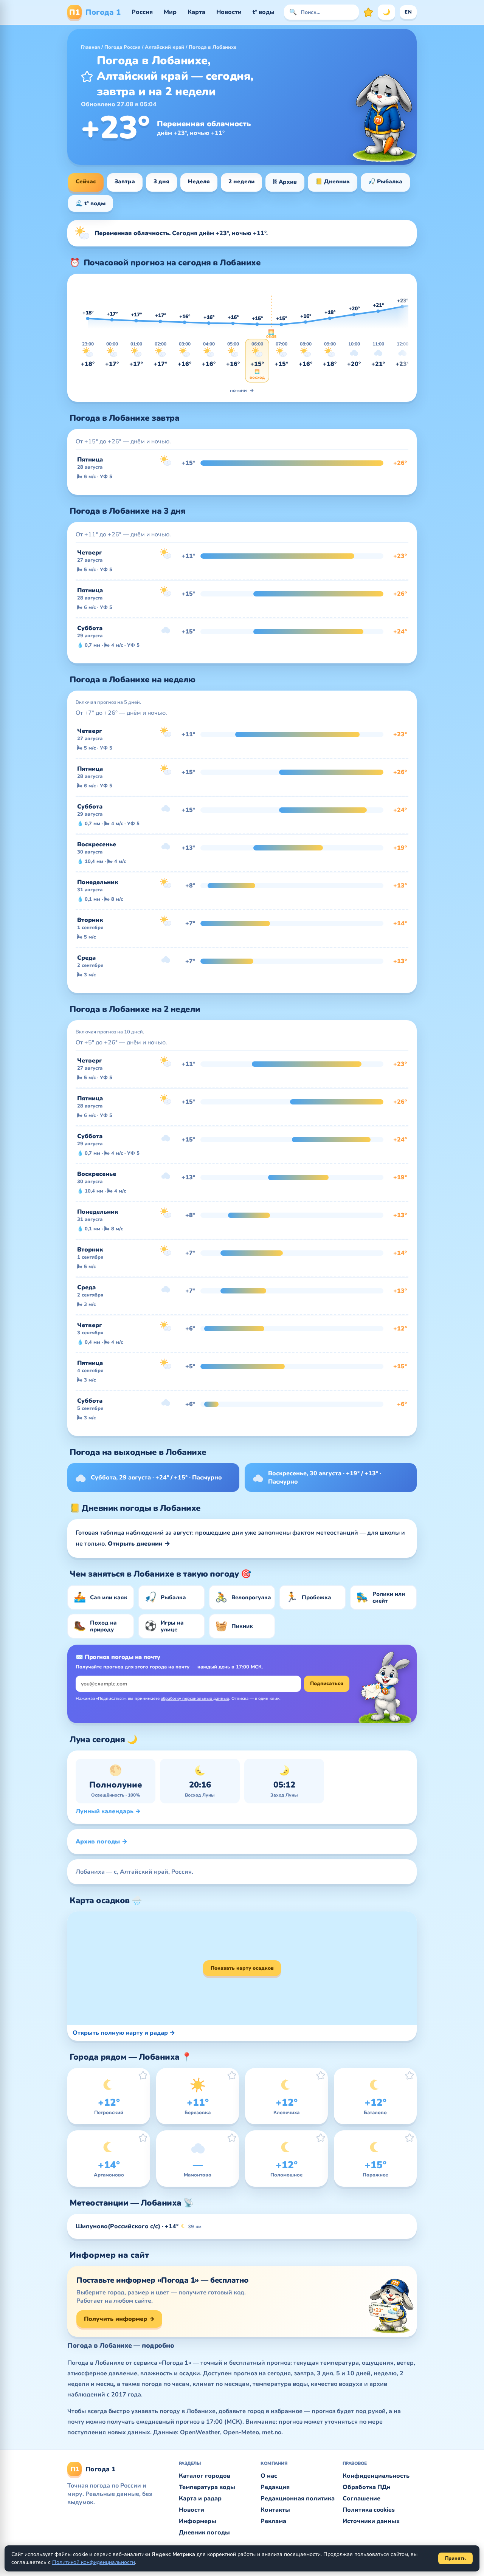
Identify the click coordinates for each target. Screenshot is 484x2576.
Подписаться (327, 1684)
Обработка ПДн (367, 2487)
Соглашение (361, 2499)
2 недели (241, 181)
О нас (269, 2476)
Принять (455, 2558)
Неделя (199, 181)
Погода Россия (122, 47)
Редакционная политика (298, 2499)
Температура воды (207, 2487)
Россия (142, 12)
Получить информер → (119, 2319)
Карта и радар (200, 2499)
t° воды (264, 12)
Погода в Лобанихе (213, 47)
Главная (90, 47)
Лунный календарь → (108, 1811)
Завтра (125, 181)
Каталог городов (205, 2476)
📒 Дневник (333, 181)
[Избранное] (368, 12)
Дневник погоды (204, 2533)
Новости (229, 12)
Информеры (198, 2521)
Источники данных (371, 2521)
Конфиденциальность (376, 2476)
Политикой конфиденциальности (94, 2562)
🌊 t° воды (91, 203)
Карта (196, 12)
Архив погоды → (102, 1842)
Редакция (275, 2487)
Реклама (273, 2521)
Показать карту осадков (242, 1968)
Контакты (275, 2510)
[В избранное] (87, 76)
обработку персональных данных (195, 1698)
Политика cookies (369, 2510)
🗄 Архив (285, 182)
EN (408, 12)
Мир (170, 12)
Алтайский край (164, 47)
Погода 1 (95, 12)
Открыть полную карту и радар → (124, 2033)
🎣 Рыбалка (385, 181)
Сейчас (86, 181)
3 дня (161, 181)
